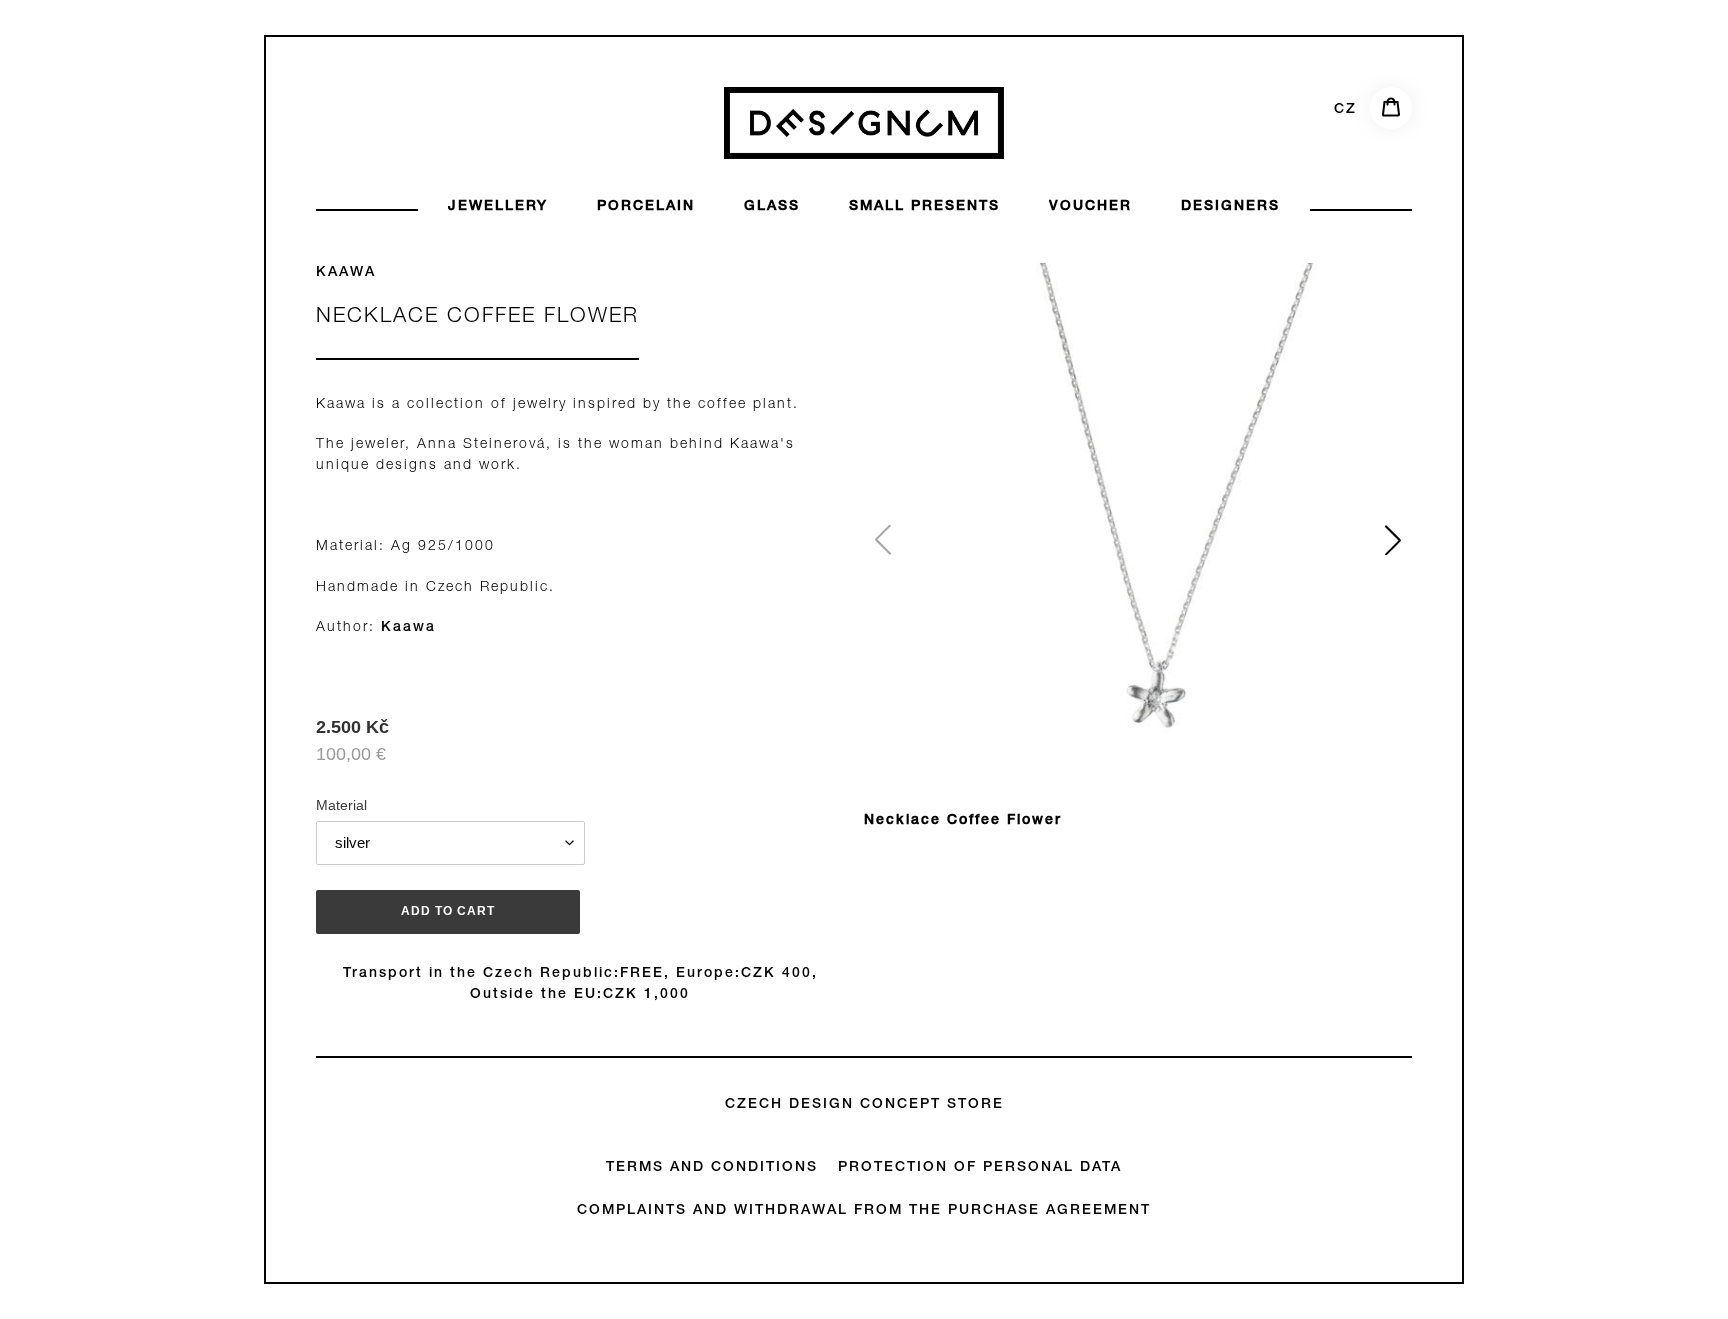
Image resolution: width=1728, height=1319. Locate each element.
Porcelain (646, 207)
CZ (1345, 110)
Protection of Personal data (980, 1168)
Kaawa (346, 273)
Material (341, 805)
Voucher (1090, 207)
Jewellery (498, 207)
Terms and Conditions (712, 1168)
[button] (1393, 540)
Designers (1230, 207)
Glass (772, 207)
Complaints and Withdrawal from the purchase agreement (864, 1211)
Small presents (924, 207)
